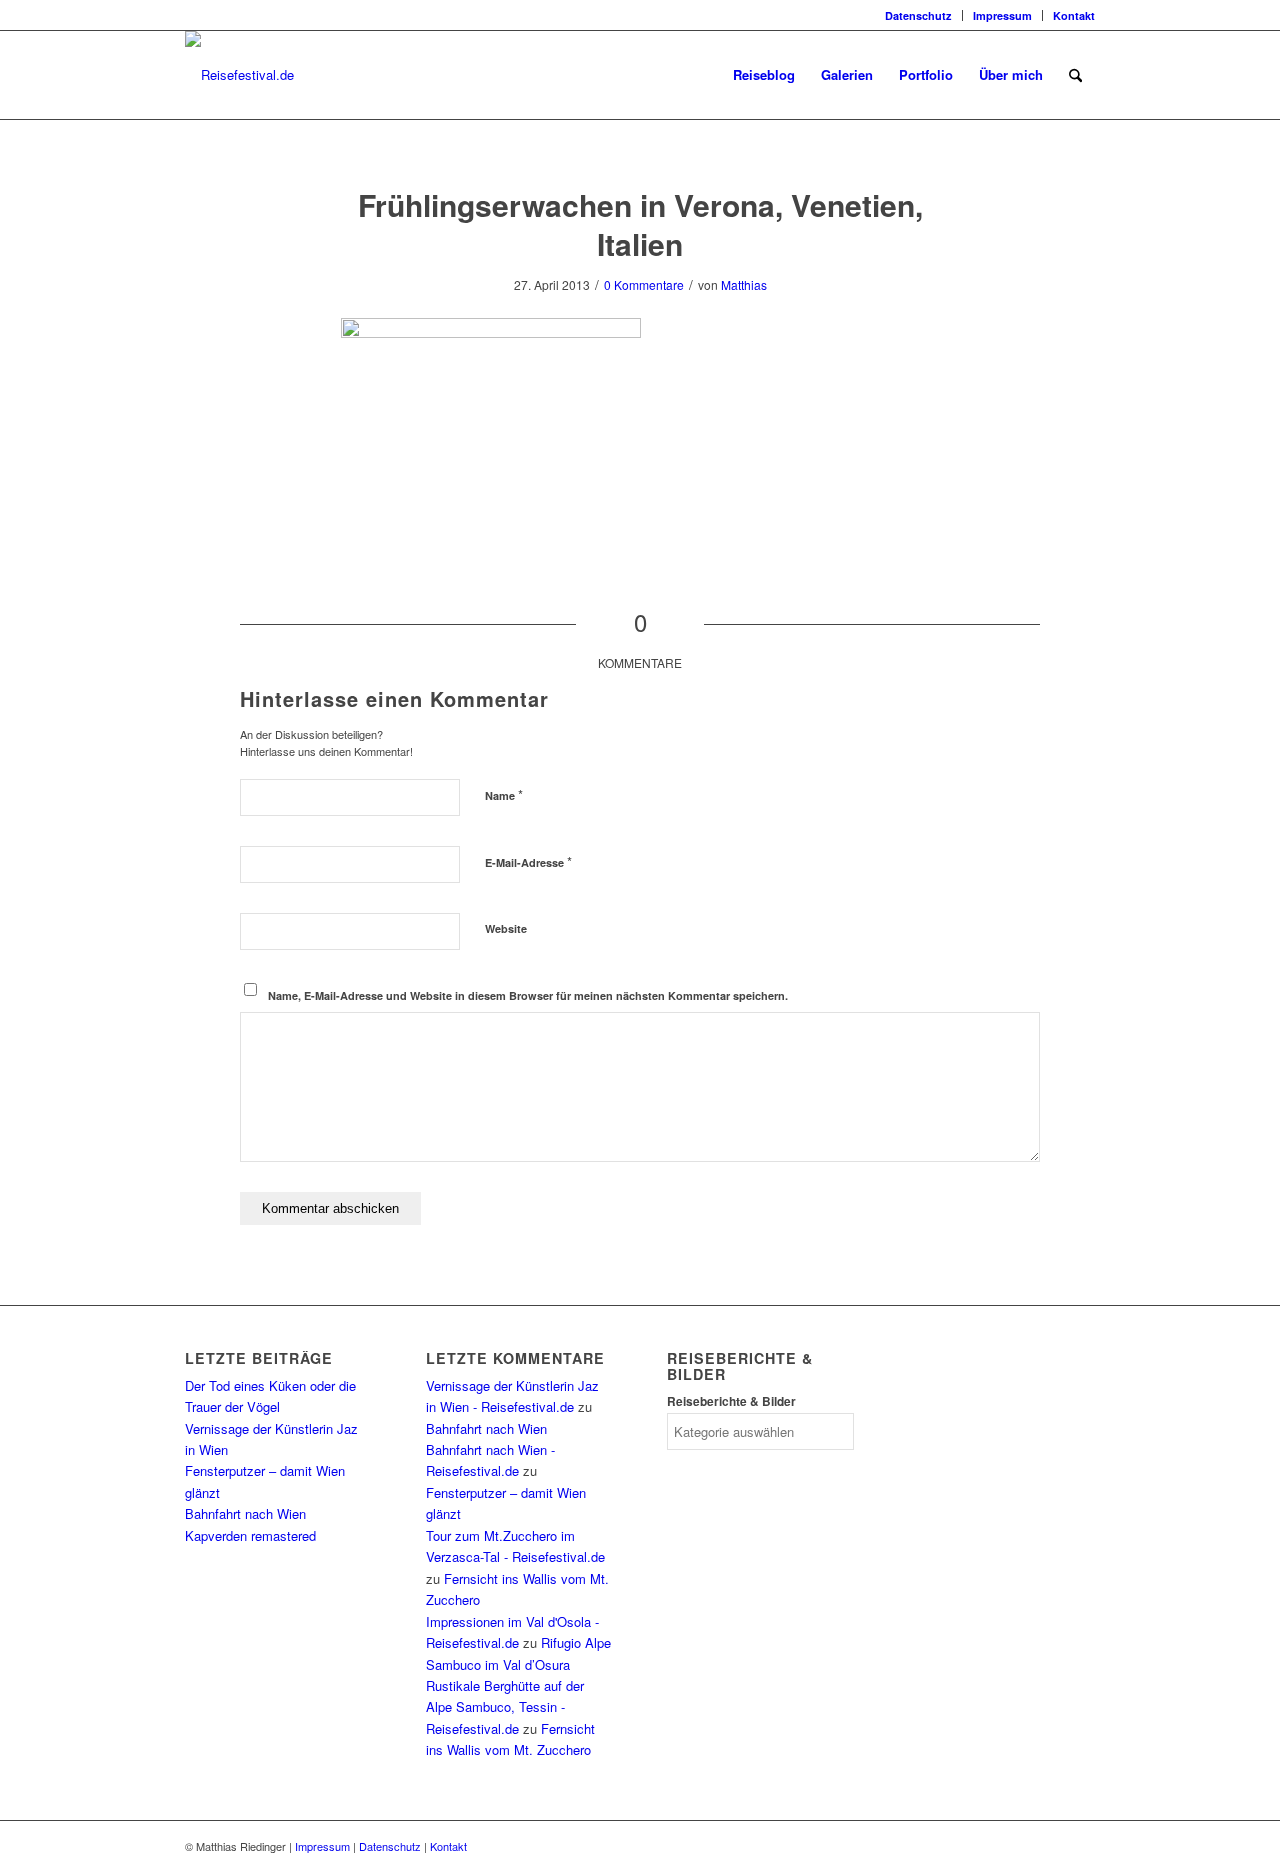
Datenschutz (918, 15)
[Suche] (1075, 75)
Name (504, 794)
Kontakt (1074, 15)
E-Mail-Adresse (528, 861)
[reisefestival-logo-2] (239, 75)
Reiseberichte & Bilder (731, 1401)
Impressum (1002, 15)
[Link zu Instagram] (191, 15)
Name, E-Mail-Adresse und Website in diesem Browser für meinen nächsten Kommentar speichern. (528, 995)
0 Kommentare (644, 284)
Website (506, 928)
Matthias (744, 284)
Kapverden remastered (250, 1535)
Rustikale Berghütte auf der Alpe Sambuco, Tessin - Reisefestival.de (505, 1707)
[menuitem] (919, 15)
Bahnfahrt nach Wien (245, 1513)
